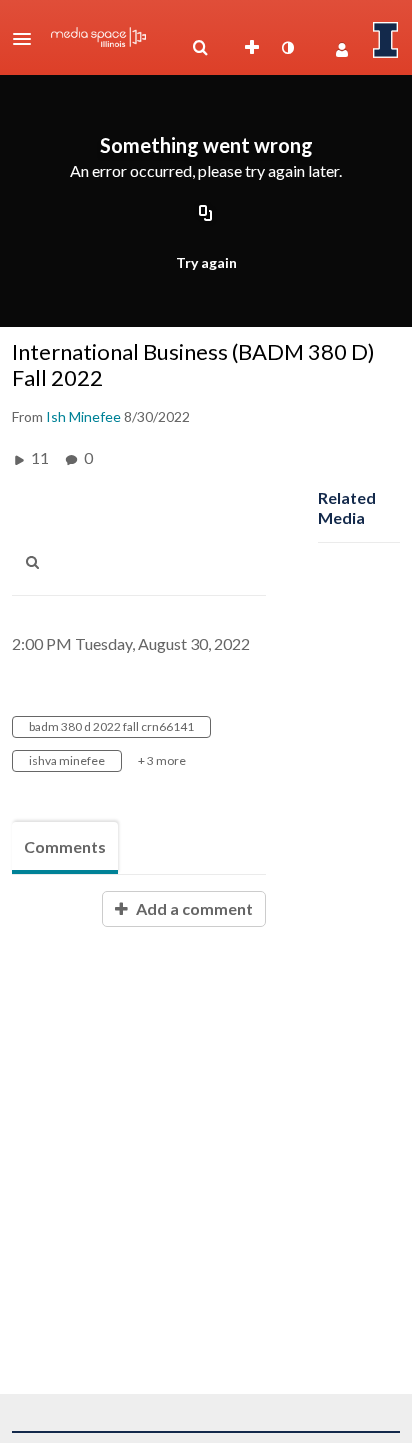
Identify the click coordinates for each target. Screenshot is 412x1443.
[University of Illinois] (386, 40)
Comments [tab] (65, 846)
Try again (206, 262)
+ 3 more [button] (162, 760)
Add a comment (193, 908)
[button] (28, 39)
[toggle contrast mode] (287, 48)
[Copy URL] (206, 214)
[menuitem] (200, 48)
